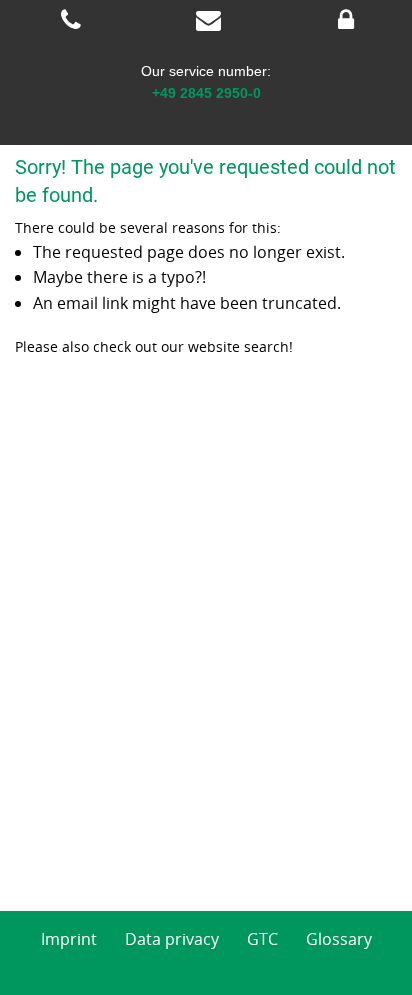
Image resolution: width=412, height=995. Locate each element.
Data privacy (172, 939)
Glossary (339, 939)
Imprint (69, 939)
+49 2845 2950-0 (206, 93)
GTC (262, 939)
